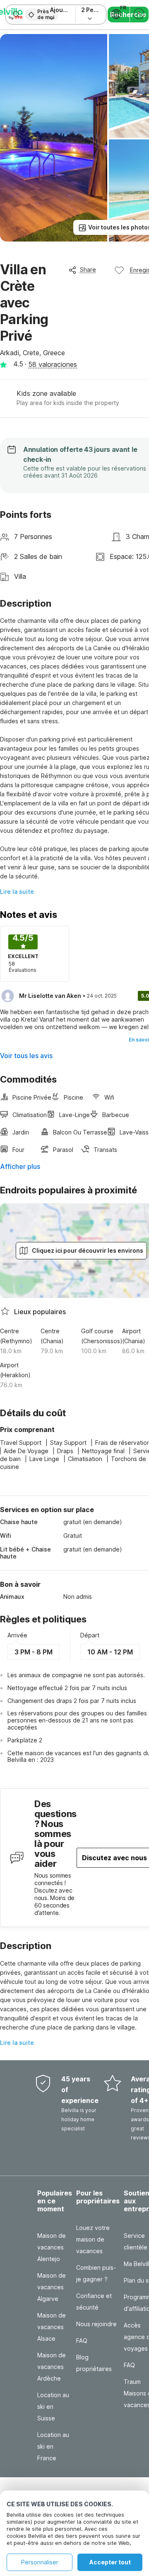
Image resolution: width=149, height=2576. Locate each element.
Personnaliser (40, 2562)
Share (88, 270)
